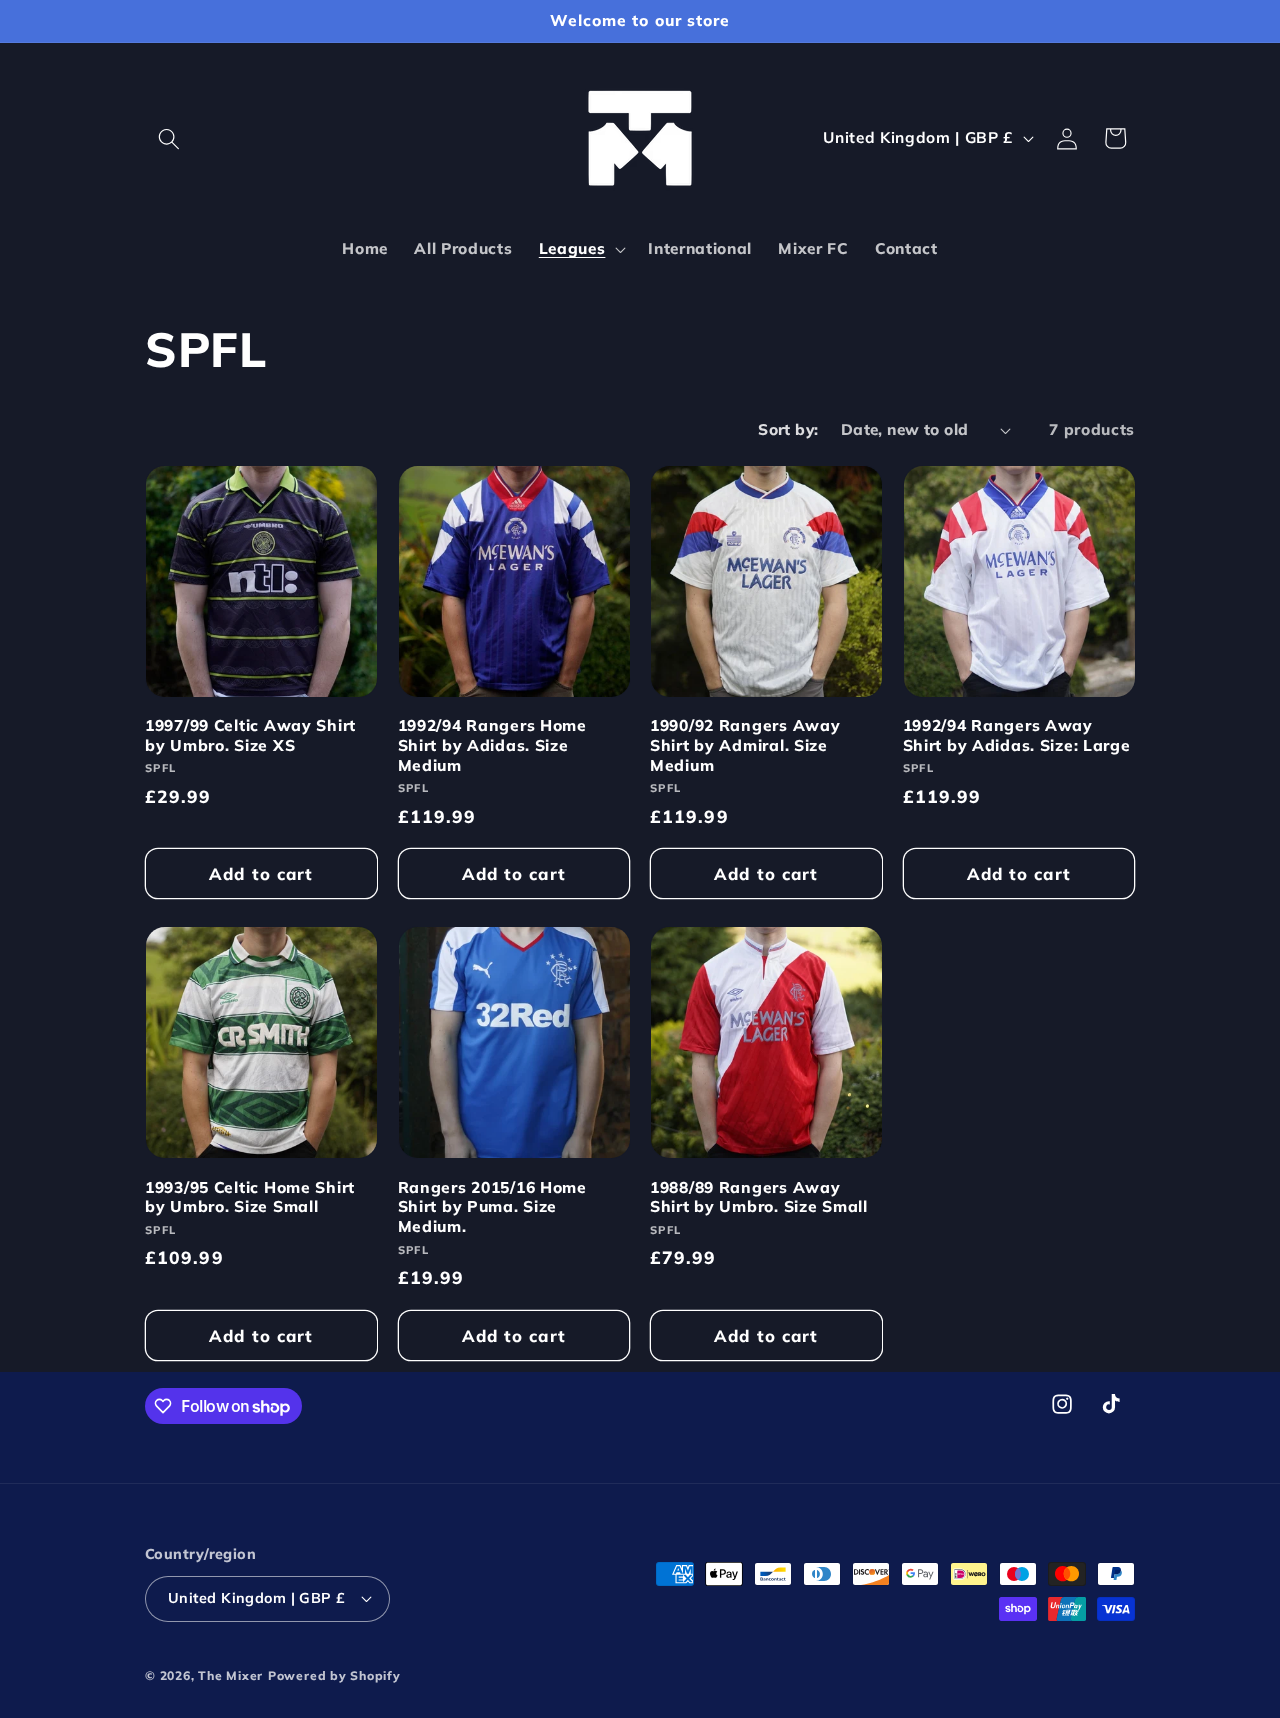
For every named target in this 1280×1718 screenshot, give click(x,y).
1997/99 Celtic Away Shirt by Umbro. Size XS (250, 735)
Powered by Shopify (334, 1675)
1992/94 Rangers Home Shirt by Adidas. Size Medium (492, 745)
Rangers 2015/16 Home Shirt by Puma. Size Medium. (492, 1207)
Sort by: (788, 429)
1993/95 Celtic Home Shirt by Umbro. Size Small (250, 1197)
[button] (169, 138)
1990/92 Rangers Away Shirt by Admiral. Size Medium (745, 745)
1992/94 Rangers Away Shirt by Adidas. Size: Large (1017, 735)
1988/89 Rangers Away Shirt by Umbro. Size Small (759, 1197)
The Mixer (230, 1675)
